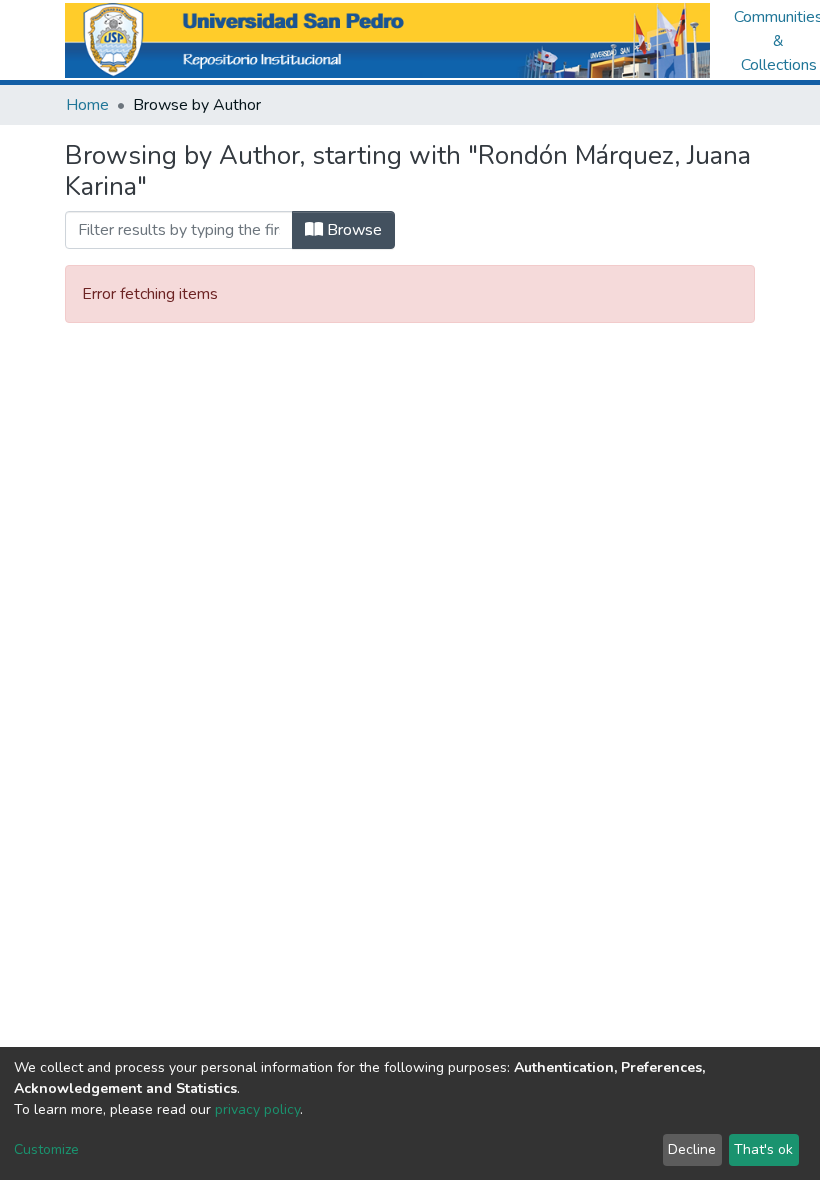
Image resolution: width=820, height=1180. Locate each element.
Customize (46, 1149)
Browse (352, 230)
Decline (692, 1149)
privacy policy (257, 1109)
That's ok (763, 1149)
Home (87, 105)
